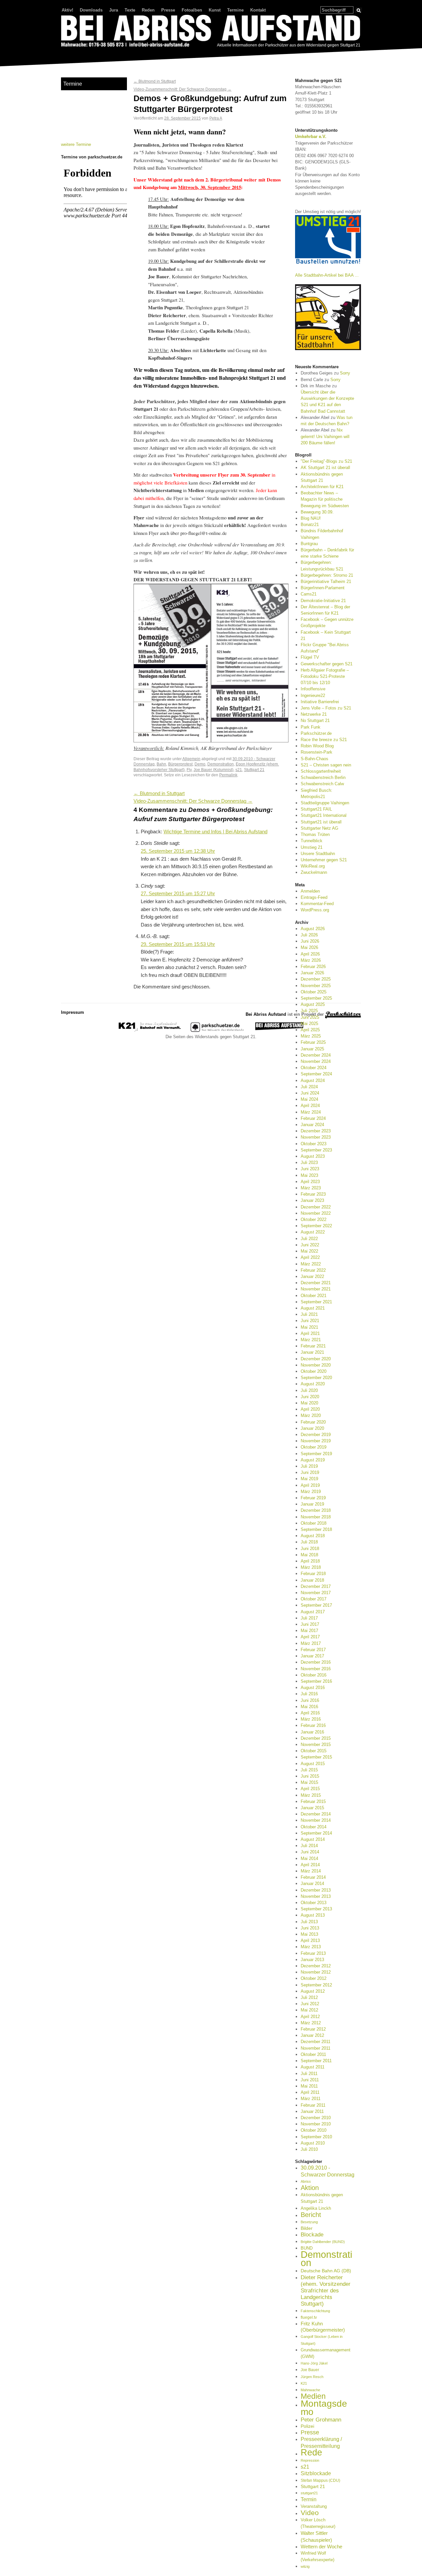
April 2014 (310, 1865)
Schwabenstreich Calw (322, 784)
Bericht (311, 2215)
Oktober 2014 (314, 1827)
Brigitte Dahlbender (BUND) (323, 2242)
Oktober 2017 (314, 1599)
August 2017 (313, 1612)
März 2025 (311, 1036)
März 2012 (311, 2023)
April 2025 (310, 1030)
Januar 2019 (312, 1504)
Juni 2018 (310, 1549)
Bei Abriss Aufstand (86, 54)
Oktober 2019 (314, 1447)
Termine (235, 10)
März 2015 (311, 1795)
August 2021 (313, 1308)
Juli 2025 (309, 1011)
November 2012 (316, 1972)
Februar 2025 (313, 1042)
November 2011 (316, 2048)
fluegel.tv (309, 2317)
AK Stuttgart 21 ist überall (325, 468)
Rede (311, 2452)
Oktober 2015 (314, 1751)
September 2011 (316, 2061)
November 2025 (316, 986)
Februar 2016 (313, 1725)
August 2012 (313, 1991)
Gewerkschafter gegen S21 (327, 664)
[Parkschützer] (218, 1030)
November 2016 (316, 1669)
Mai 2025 (309, 1024)
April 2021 (310, 1333)
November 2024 (316, 1061)
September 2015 (316, 1757)
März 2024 (311, 1112)
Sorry (345, 373)
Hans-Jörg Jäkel (314, 2363)
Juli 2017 (309, 1618)
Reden (148, 10)
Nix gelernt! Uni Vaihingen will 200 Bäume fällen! (325, 436)
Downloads (91, 10)
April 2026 (310, 954)
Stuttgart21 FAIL (316, 809)
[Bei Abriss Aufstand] (211, 32)
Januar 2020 (312, 1428)
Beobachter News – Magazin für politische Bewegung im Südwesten (325, 499)
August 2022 (313, 1232)
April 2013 (310, 1940)
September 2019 (316, 1454)
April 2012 (310, 2017)
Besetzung (309, 2222)
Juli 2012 (309, 1997)
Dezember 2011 (316, 2042)
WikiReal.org (313, 866)
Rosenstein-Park (316, 752)
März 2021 (311, 1340)
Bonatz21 (310, 525)
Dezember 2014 (316, 1814)
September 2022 (316, 1226)
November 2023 (316, 1137)
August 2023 (313, 1156)
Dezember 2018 (316, 1510)
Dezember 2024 (316, 1055)
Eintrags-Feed (314, 897)
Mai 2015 (309, 1782)
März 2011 (311, 2099)
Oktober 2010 (314, 2130)
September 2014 (316, 1833)
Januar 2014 (312, 1884)
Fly (189, 770)
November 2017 (316, 1593)
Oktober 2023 (314, 1144)
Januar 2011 (312, 2111)
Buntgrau (309, 544)
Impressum (73, 1012)
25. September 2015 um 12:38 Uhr (178, 851)
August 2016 (313, 1688)
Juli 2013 (309, 1922)
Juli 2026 (309, 935)
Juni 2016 (310, 1700)
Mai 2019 (309, 1479)
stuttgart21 (309, 2493)
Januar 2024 (312, 1125)
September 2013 (316, 1909)
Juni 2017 (310, 1624)
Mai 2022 (309, 1251)
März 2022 (311, 1264)
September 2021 (316, 1302)
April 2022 (310, 1257)
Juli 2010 (309, 2149)
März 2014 (311, 1871)
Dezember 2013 (316, 1890)
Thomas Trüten (315, 834)
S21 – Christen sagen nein (326, 765)
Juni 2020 (310, 1397)
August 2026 (313, 929)
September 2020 (316, 1378)
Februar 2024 (313, 1118)
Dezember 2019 (316, 1435)
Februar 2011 (313, 2105)
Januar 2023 (312, 1200)
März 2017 (311, 1643)
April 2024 (310, 1106)
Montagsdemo (324, 2407)
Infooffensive (313, 689)
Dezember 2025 (316, 979)
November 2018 (316, 1517)
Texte (130, 10)
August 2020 (313, 1384)
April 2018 (310, 1561)
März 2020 (311, 1415)
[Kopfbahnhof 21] (150, 1030)
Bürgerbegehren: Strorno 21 (327, 575)
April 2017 (310, 1637)
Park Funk (311, 727)
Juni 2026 (310, 941)
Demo (200, 764)
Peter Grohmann (321, 2420)
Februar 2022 (313, 1270)
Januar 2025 (312, 1049)
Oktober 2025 (314, 992)
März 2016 (311, 1719)
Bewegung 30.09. (317, 512)
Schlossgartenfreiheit (321, 771)
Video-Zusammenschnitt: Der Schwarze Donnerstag (182, 89)
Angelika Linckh (316, 2208)
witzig (305, 2566)
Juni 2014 (310, 1852)
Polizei (307, 2426)
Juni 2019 (310, 1472)
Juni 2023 (310, 1169)
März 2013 (311, 1947)
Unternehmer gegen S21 (324, 860)
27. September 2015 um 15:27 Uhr (178, 894)
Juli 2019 (309, 1466)
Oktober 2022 (314, 1219)
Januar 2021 (312, 1352)
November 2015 (316, 1745)
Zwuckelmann (314, 872)
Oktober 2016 (314, 1675)
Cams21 (309, 594)
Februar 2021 (313, 1346)
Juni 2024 (310, 1093)
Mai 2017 (309, 1631)
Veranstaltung (314, 2506)
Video (310, 2513)
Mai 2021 (309, 1327)
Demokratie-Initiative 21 (323, 601)
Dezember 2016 (316, 1662)
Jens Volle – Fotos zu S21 (326, 708)
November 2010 (316, 2124)
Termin (309, 2499)
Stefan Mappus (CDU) (320, 2480)
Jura (114, 10)
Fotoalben (192, 10)
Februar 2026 (313, 967)
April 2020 (310, 1409)
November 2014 (316, 1820)
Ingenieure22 (313, 695)
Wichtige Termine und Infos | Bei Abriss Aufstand (215, 832)
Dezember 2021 (316, 1283)
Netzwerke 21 (314, 714)
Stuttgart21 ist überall (321, 822)
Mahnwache (310, 2390)
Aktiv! (67, 10)
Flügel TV (310, 657)
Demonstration (221, 764)
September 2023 (316, 1150)
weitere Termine (76, 144)
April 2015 (310, 1789)
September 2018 (316, 1529)
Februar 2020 (313, 1422)
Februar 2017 (313, 1650)
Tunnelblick (312, 841)
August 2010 (313, 2143)
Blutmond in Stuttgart (155, 81)
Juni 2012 (310, 2004)
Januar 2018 (312, 1580)
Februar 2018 (313, 1574)
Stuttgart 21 (254, 770)
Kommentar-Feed (317, 904)
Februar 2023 (313, 1194)
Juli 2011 (309, 2074)
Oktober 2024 (314, 1068)
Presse (168, 10)
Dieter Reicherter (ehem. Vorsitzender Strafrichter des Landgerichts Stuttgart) (326, 2291)
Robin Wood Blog (317, 746)
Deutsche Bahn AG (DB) (326, 2271)
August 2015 (313, 1764)
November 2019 (316, 1441)
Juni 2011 (310, 2080)
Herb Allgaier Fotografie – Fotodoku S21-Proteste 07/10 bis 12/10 (325, 676)
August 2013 (313, 1915)
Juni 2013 (310, 1928)
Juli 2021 (309, 1314)
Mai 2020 (309, 1403)
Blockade (312, 2235)
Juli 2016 (309, 1694)
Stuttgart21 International (324, 815)
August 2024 (313, 1080)
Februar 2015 (313, 1801)
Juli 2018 (309, 1542)
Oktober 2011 (313, 2054)
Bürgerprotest (180, 764)
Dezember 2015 (316, 1738)
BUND (307, 2248)
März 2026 (311, 960)
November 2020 (316, 1365)
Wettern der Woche (321, 2547)
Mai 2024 (309, 1099)
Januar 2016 (312, 1732)
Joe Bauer (310, 2370)
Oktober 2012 (314, 1978)
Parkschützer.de (316, 733)
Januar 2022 (312, 1276)
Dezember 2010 (316, 2118)
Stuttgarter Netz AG (319, 828)
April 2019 (310, 1485)
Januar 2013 (312, 1960)
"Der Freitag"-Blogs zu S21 (326, 461)
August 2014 (313, 1839)
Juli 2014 (309, 1846)
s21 (239, 770)
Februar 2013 (313, 1953)
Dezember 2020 (316, 1359)
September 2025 (316, 998)
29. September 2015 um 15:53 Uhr (178, 944)
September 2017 (316, 1605)
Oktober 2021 (314, 1296)
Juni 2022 (310, 1245)
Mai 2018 (309, 1555)
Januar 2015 (312, 1808)
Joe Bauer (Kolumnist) (213, 770)
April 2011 (310, 2092)
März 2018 (311, 1567)
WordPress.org (315, 910)
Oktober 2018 (314, 1523)
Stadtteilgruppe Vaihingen (325, 803)
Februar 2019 (313, 1498)
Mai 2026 (309, 947)
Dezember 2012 (316, 1966)
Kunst (215, 10)
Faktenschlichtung (315, 2311)
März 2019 (311, 1492)
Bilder (307, 2228)
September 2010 (316, 2137)
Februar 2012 (313, 2029)
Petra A (216, 118)
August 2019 (313, 1460)
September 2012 (316, 1985)
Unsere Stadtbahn (318, 854)
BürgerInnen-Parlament (323, 588)
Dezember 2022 (316, 1207)
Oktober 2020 (314, 1371)
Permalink (228, 775)
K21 (304, 2383)
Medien (313, 2396)
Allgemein (191, 759)
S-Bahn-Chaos (315, 759)
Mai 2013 (309, 1934)
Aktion (310, 2188)
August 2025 (313, 1004)
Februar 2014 (313, 1877)
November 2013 (316, 1896)
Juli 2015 (309, 1770)
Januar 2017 (312, 1656)
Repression (310, 2460)
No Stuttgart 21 (315, 720)
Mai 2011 (309, 2086)
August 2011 (313, 2067)
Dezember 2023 (316, 1131)
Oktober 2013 (314, 1903)
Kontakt (258, 10)
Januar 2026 (312, 973)
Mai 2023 (309, 1175)
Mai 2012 (309, 2010)
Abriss (306, 2181)
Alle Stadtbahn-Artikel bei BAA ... (327, 275)
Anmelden (310, 891)
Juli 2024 (309, 1087)
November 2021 (316, 1289)
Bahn (161, 764)
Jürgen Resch (312, 2377)
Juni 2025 (310, 1017)
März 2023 (311, 1188)
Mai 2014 (309, 1858)
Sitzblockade (316, 2473)
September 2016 (316, 1681)
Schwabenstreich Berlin (323, 777)
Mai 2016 (309, 1707)
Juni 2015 (310, 1776)
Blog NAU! (311, 518)
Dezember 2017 (316, 1586)
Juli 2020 (309, 1390)
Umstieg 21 (312, 847)
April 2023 (310, 1182)
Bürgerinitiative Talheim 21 (326, 582)
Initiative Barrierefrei (320, 702)
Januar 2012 (312, 2035)
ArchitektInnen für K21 (322, 487)
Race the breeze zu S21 (324, 740)
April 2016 (310, 1713)
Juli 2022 (309, 1239)
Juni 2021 (310, 1321)
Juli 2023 (309, 1163)
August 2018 (313, 1536)
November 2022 (316, 1213)
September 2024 (316, 1074)
